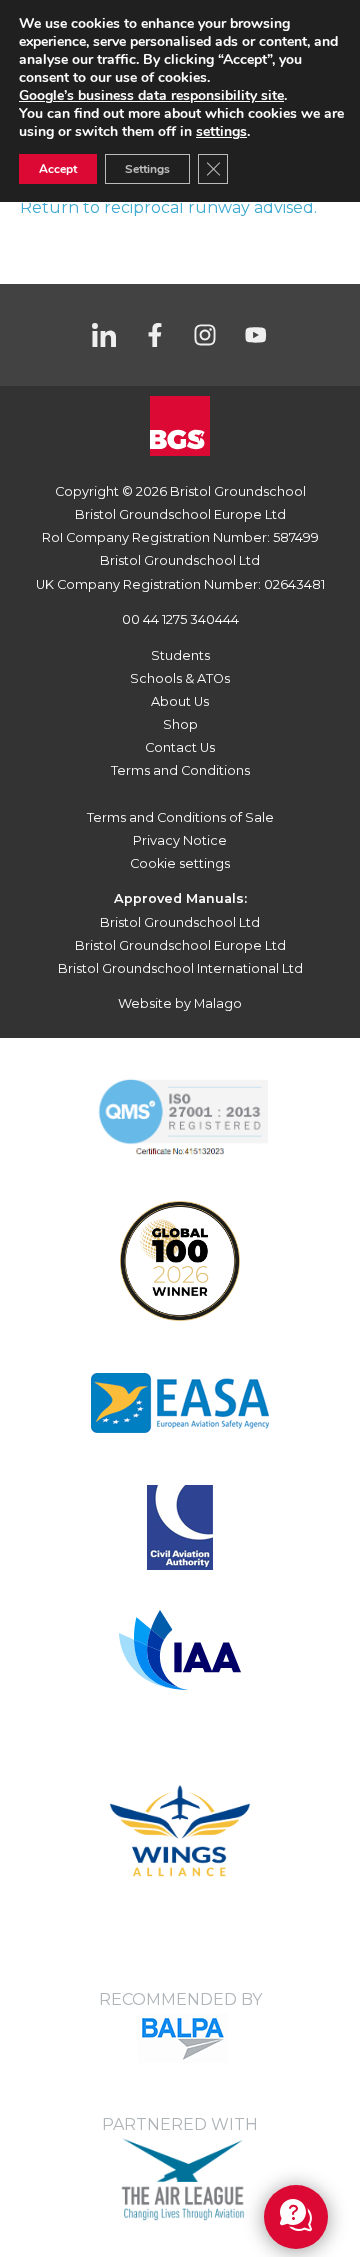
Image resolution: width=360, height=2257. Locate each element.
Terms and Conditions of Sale (180, 817)
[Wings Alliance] (180, 1401)
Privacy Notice (180, 840)
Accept (58, 169)
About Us (180, 701)
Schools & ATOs (180, 678)
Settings (147, 169)
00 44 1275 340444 (180, 619)
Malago (218, 1003)
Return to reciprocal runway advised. (168, 207)
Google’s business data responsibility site (151, 95)
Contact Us (180, 747)
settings (221, 132)
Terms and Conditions (180, 770)
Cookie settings (180, 863)
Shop (180, 724)
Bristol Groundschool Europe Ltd (180, 945)
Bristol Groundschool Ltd (180, 922)
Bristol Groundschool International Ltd (180, 968)
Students (180, 655)
